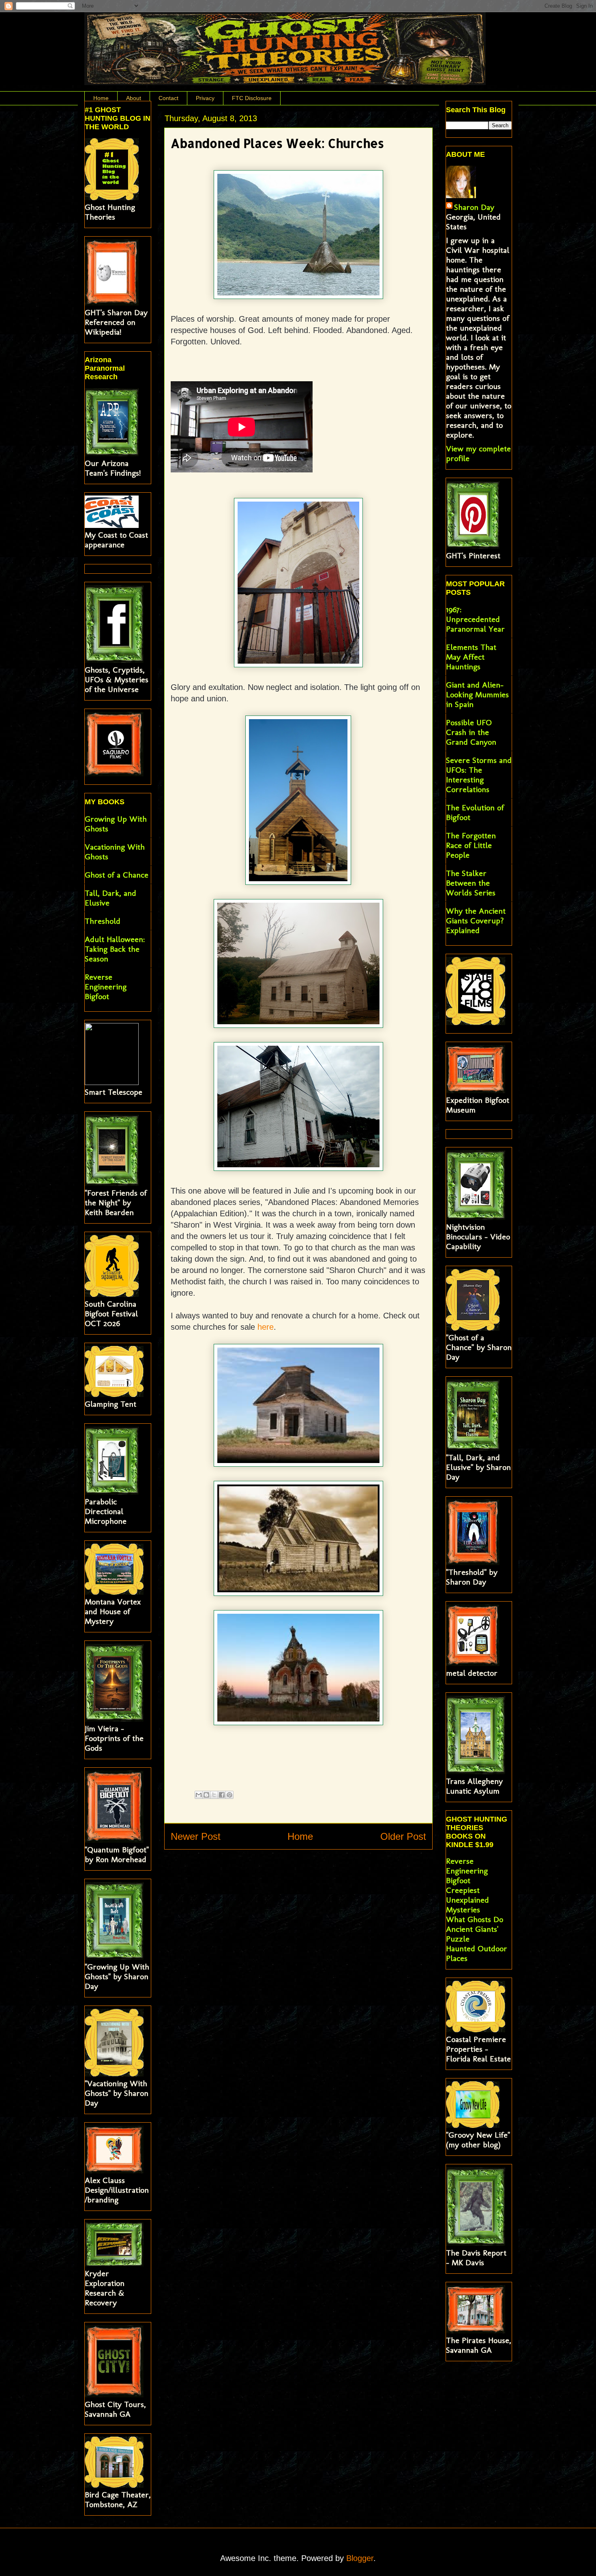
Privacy (205, 98)
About (134, 98)
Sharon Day (474, 207)
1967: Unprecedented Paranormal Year (475, 619)
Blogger (360, 2558)
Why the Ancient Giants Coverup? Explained (476, 921)
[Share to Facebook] (222, 1795)
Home (101, 98)
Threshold (103, 921)
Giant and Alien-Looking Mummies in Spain (477, 694)
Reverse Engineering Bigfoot (106, 987)
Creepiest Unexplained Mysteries (467, 1900)
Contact (168, 98)
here (266, 1327)
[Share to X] (214, 1795)
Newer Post (196, 1836)
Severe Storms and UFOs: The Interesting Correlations (479, 775)
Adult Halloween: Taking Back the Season (115, 949)
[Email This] (199, 1795)
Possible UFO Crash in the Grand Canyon (471, 732)
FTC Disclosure (252, 98)
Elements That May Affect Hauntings (471, 657)
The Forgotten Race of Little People (471, 845)
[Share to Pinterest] (229, 1795)
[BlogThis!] (206, 1795)
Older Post (403, 1836)
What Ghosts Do (475, 1919)
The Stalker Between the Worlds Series (471, 883)
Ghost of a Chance (117, 875)
